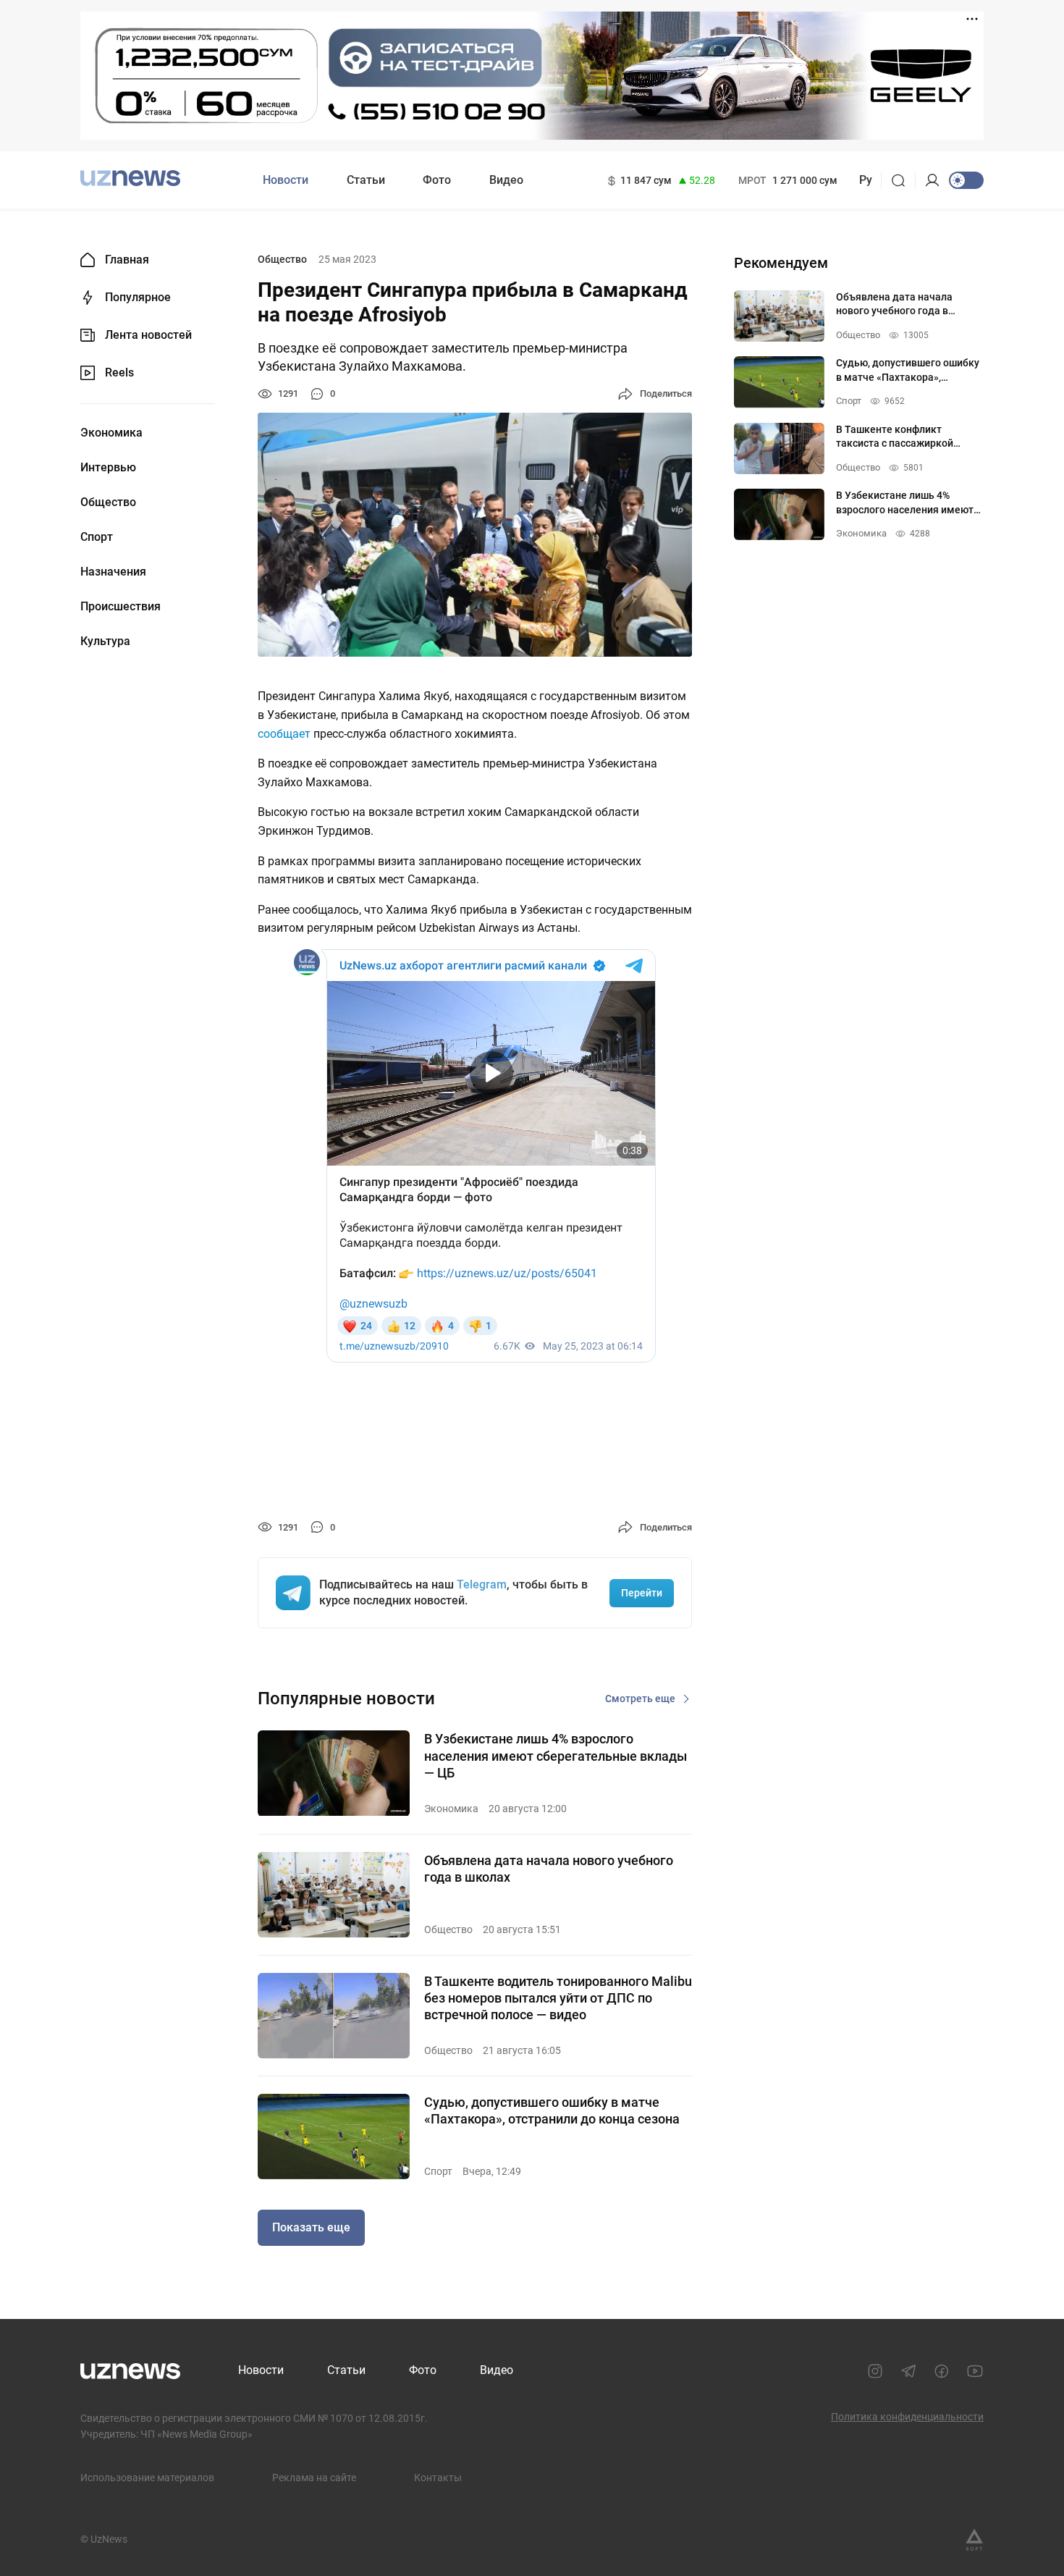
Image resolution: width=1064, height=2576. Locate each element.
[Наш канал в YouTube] (975, 2371)
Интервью (108, 468)
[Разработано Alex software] (974, 2540)
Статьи (366, 180)
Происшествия (121, 607)
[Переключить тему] (966, 180)
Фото (437, 180)
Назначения (113, 572)
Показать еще (311, 2227)
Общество (108, 502)
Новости (286, 180)
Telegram (482, 1584)
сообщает (284, 734)
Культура (105, 641)
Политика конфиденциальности (907, 2417)
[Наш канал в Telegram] (908, 2371)
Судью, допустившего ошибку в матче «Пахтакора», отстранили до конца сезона (552, 2110)
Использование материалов (147, 2478)
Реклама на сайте (314, 2478)
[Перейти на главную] (130, 178)
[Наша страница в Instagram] (875, 2371)
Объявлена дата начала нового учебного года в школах (549, 1869)
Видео (506, 180)
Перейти (642, 1593)
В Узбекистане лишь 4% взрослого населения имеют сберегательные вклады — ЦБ (556, 1756)
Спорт (97, 537)
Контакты (438, 2478)
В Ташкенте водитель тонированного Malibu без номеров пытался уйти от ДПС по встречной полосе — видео (558, 1998)
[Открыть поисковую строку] (903, 180)
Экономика (111, 433)
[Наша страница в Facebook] (942, 2371)
